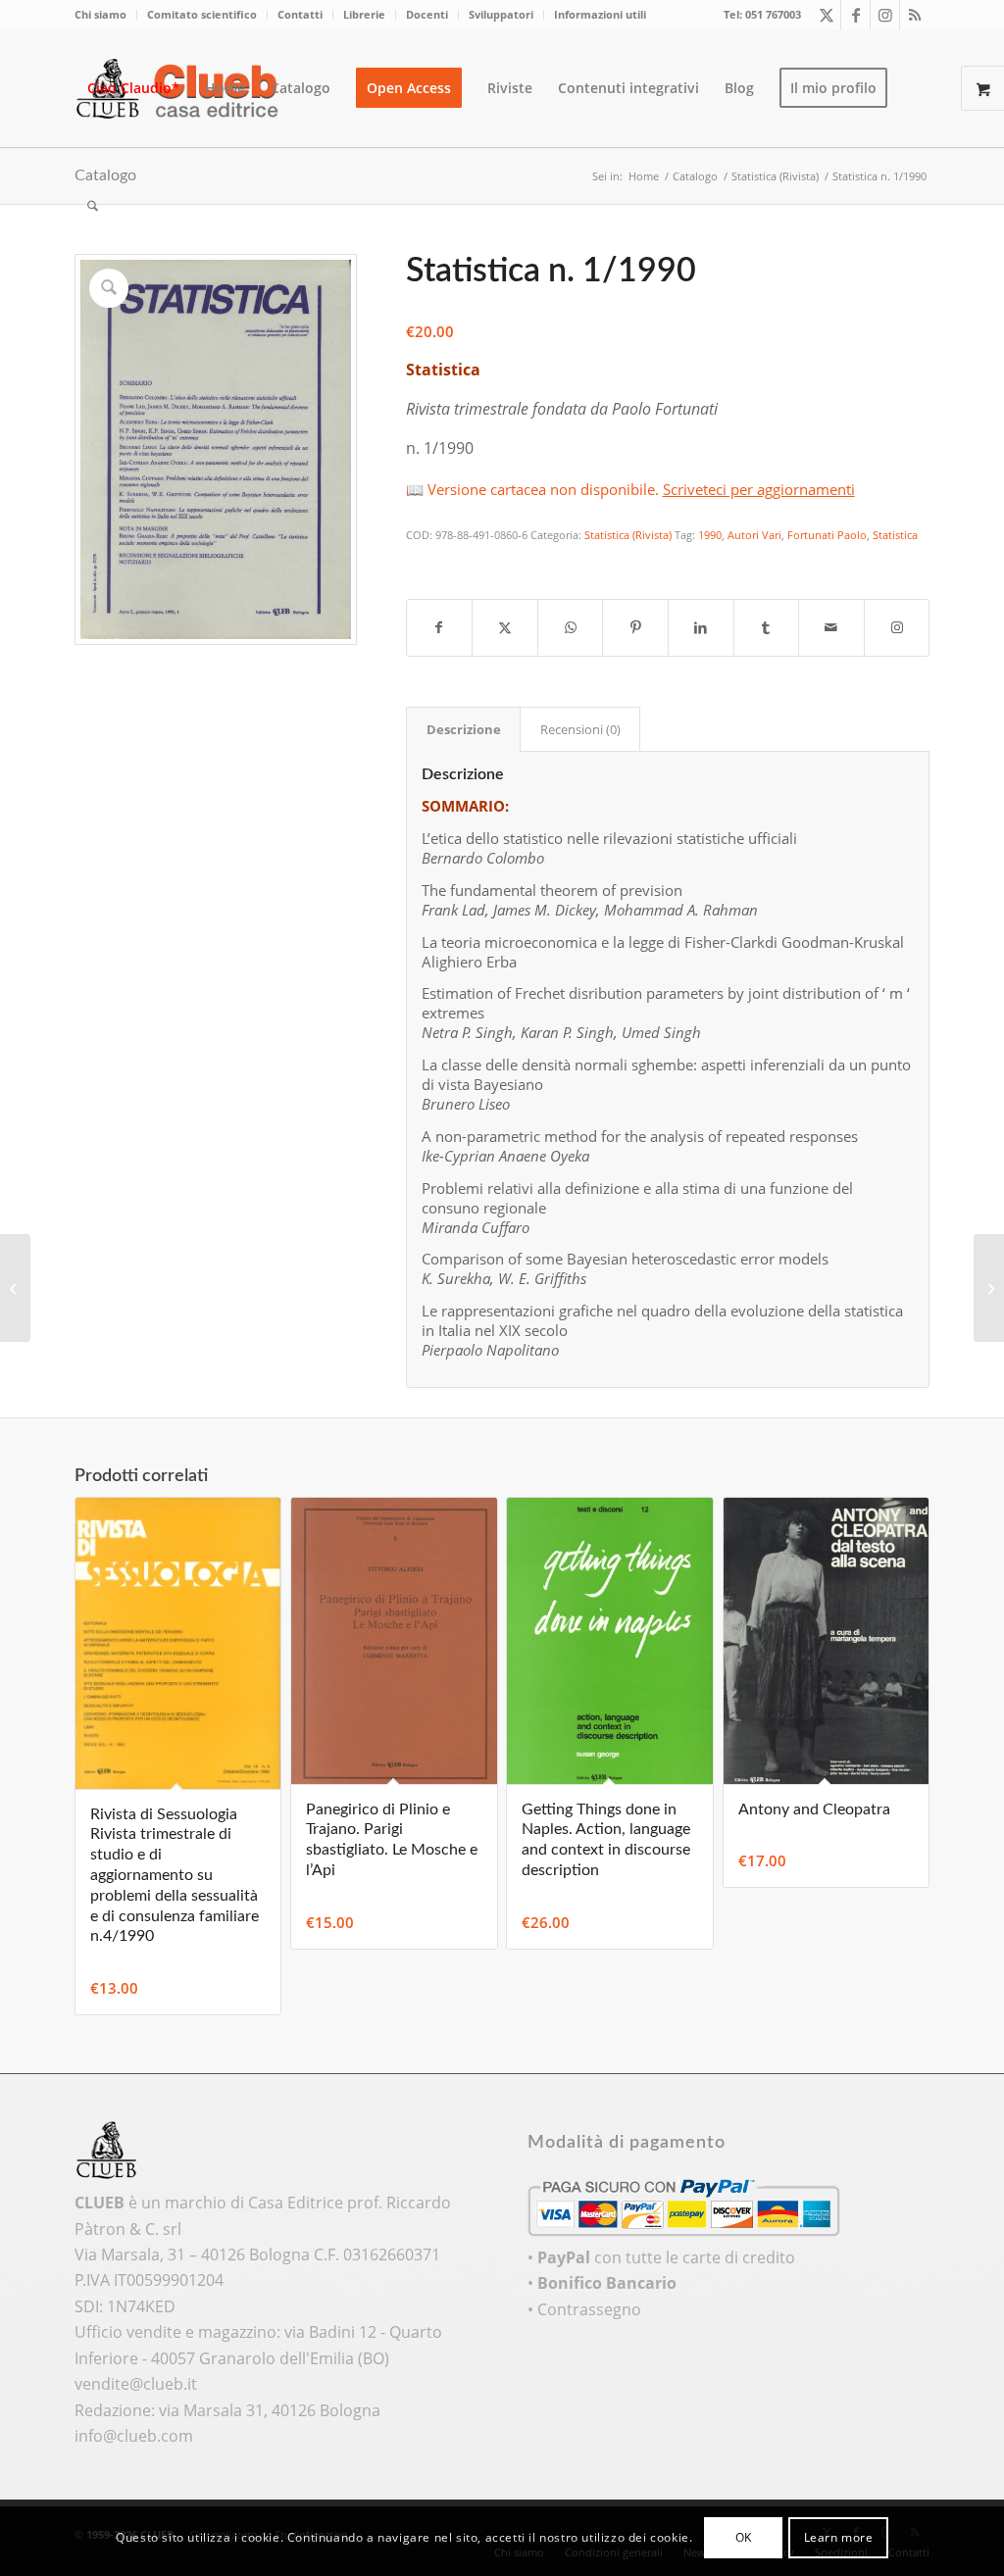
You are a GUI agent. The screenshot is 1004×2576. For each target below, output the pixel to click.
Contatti (300, 14)
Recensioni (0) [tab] (580, 729)
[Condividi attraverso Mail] (831, 627)
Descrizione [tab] (464, 729)
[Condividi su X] (505, 627)
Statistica (895, 535)
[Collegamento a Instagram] (885, 15)
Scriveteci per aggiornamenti (759, 489)
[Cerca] (93, 206)
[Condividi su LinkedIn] (701, 627)
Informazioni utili (600, 14)
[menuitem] (106, 15)
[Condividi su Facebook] (440, 627)
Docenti (427, 14)
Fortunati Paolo (827, 535)
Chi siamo (100, 14)
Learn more (839, 2537)
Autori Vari (754, 535)
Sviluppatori (501, 14)
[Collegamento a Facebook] (855, 15)
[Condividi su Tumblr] (767, 627)
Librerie (364, 14)
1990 (710, 535)
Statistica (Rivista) (628, 535)
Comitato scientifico (202, 14)
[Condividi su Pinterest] (635, 627)
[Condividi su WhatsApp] (571, 627)
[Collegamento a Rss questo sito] (915, 15)
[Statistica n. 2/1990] (15, 1288)
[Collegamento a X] (826, 15)
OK (744, 2537)
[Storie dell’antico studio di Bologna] (989, 1288)
